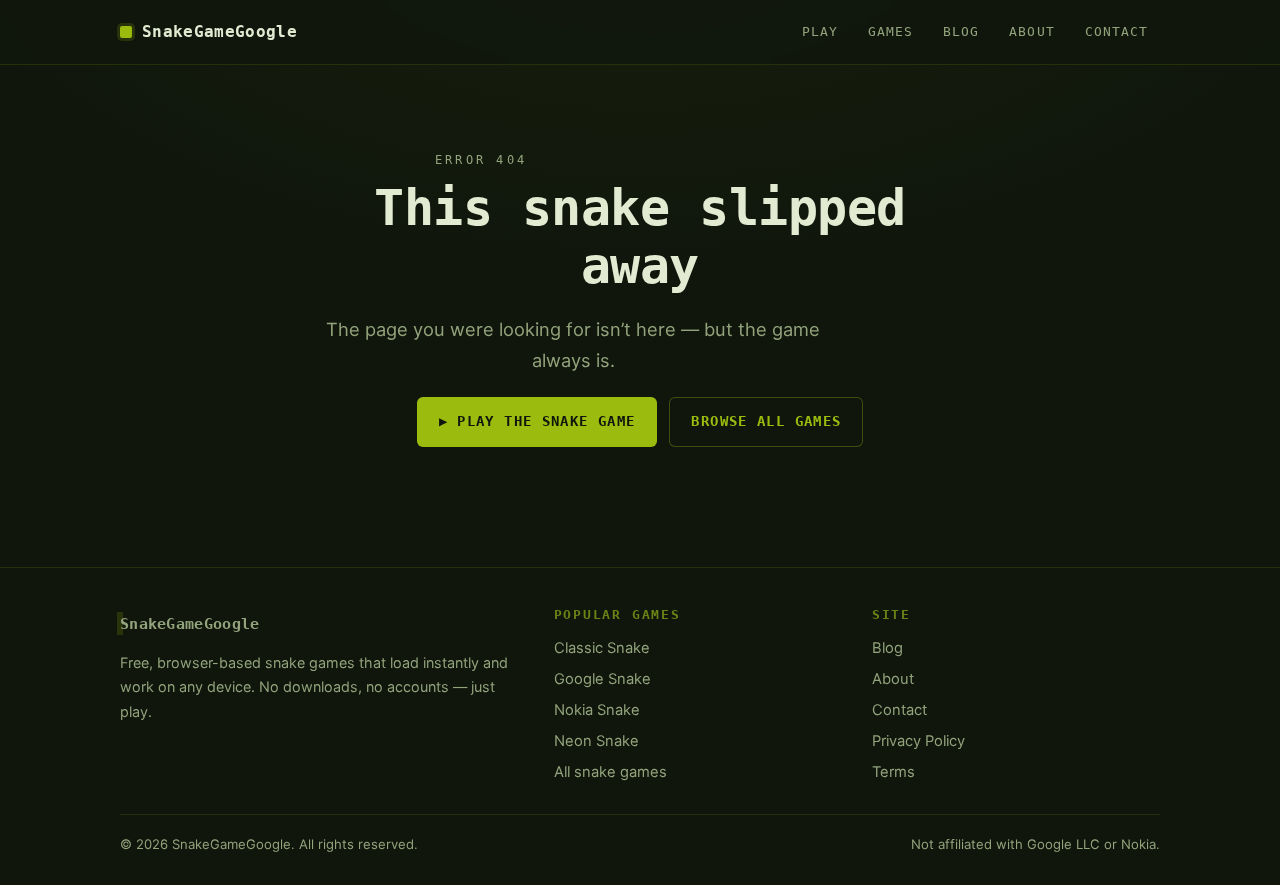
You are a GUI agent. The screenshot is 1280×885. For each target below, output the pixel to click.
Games (890, 31)
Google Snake (602, 679)
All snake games (610, 772)
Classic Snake (602, 648)
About (1031, 31)
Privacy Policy (918, 741)
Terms (893, 772)
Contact (1116, 31)
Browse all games (766, 421)
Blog (961, 31)
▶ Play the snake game (537, 421)
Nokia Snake (597, 710)
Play (820, 31)
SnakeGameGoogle (219, 31)
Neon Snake (596, 741)
